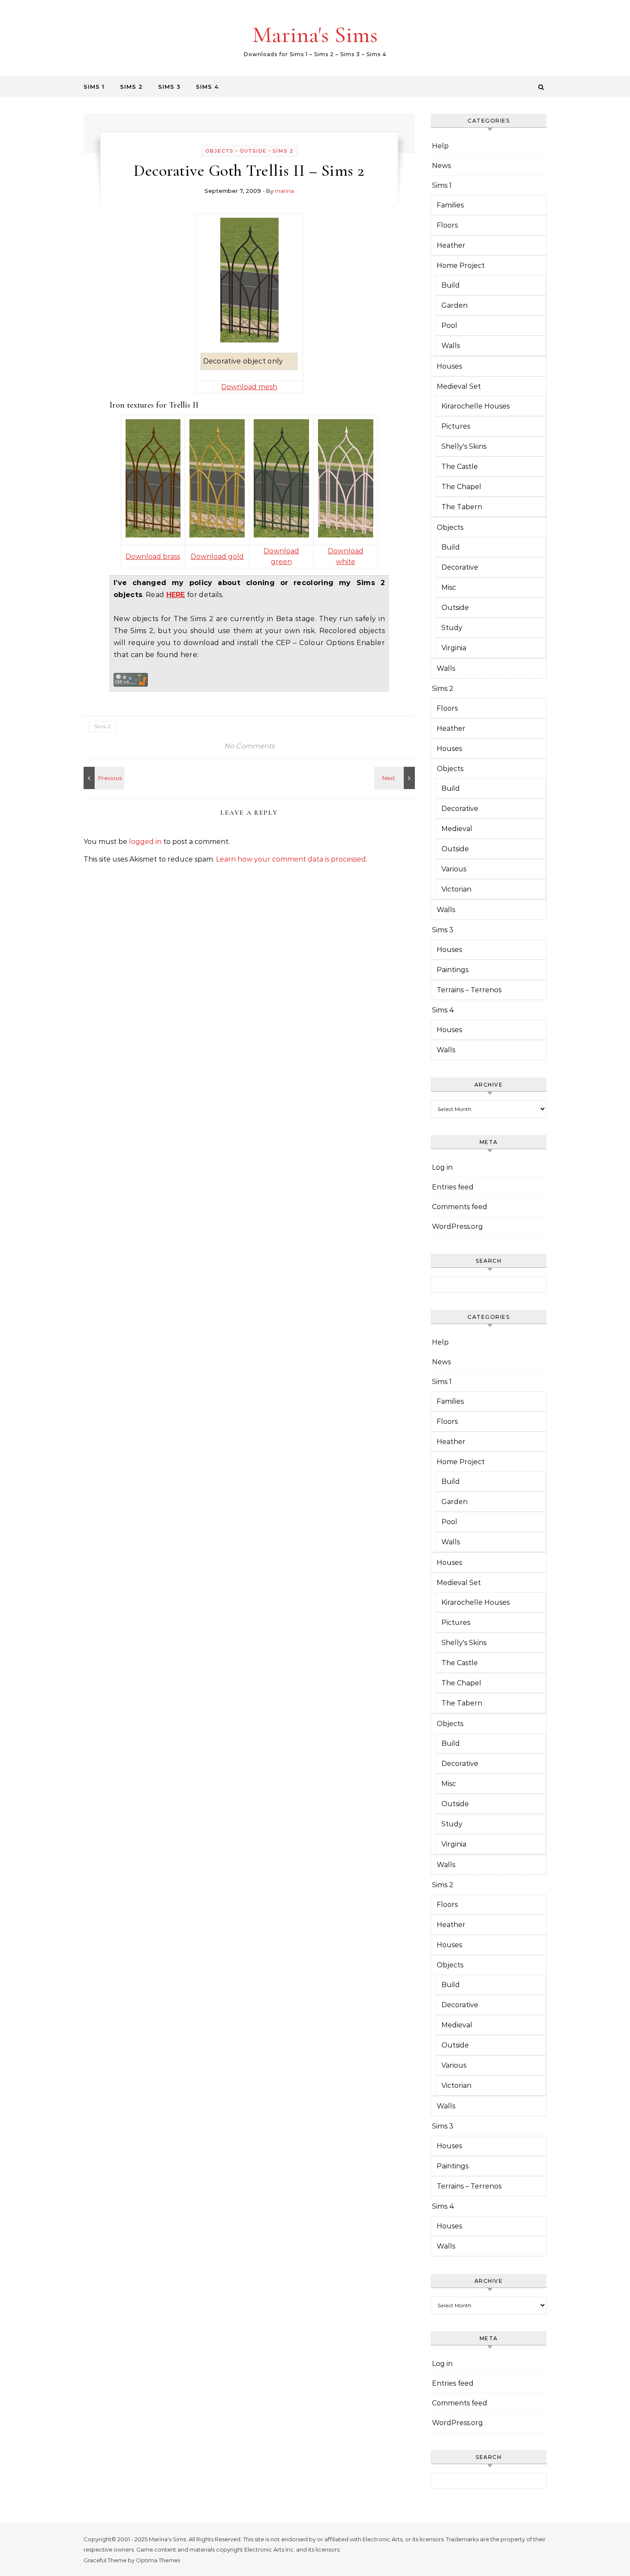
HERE (176, 595)
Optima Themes (158, 2560)
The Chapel (461, 487)
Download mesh (249, 387)
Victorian (456, 889)
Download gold (217, 557)
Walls (451, 346)
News (441, 166)
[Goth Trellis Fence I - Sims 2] (103, 778)
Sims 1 (94, 87)
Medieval (457, 829)
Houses (449, 366)
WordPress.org (457, 1226)
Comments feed (460, 1207)
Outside (253, 151)
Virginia (454, 648)
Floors (447, 225)
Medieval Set (459, 386)
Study (452, 628)
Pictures (456, 426)
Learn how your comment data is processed (291, 859)
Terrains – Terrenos (469, 990)
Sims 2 (131, 87)
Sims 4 (207, 87)
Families (450, 205)
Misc (449, 587)
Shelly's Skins (464, 446)
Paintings (453, 970)
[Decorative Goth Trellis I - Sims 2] (396, 778)
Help (440, 146)
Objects (219, 151)
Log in (442, 1167)
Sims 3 (169, 87)
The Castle (460, 467)
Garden (454, 305)
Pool (449, 326)
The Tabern (462, 507)
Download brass (153, 557)
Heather (451, 245)
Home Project (461, 266)
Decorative (460, 567)
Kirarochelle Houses (475, 406)
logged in (145, 842)
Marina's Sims (315, 35)
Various (454, 869)
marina (284, 191)
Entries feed (453, 1187)
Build (451, 285)
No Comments (249, 746)
